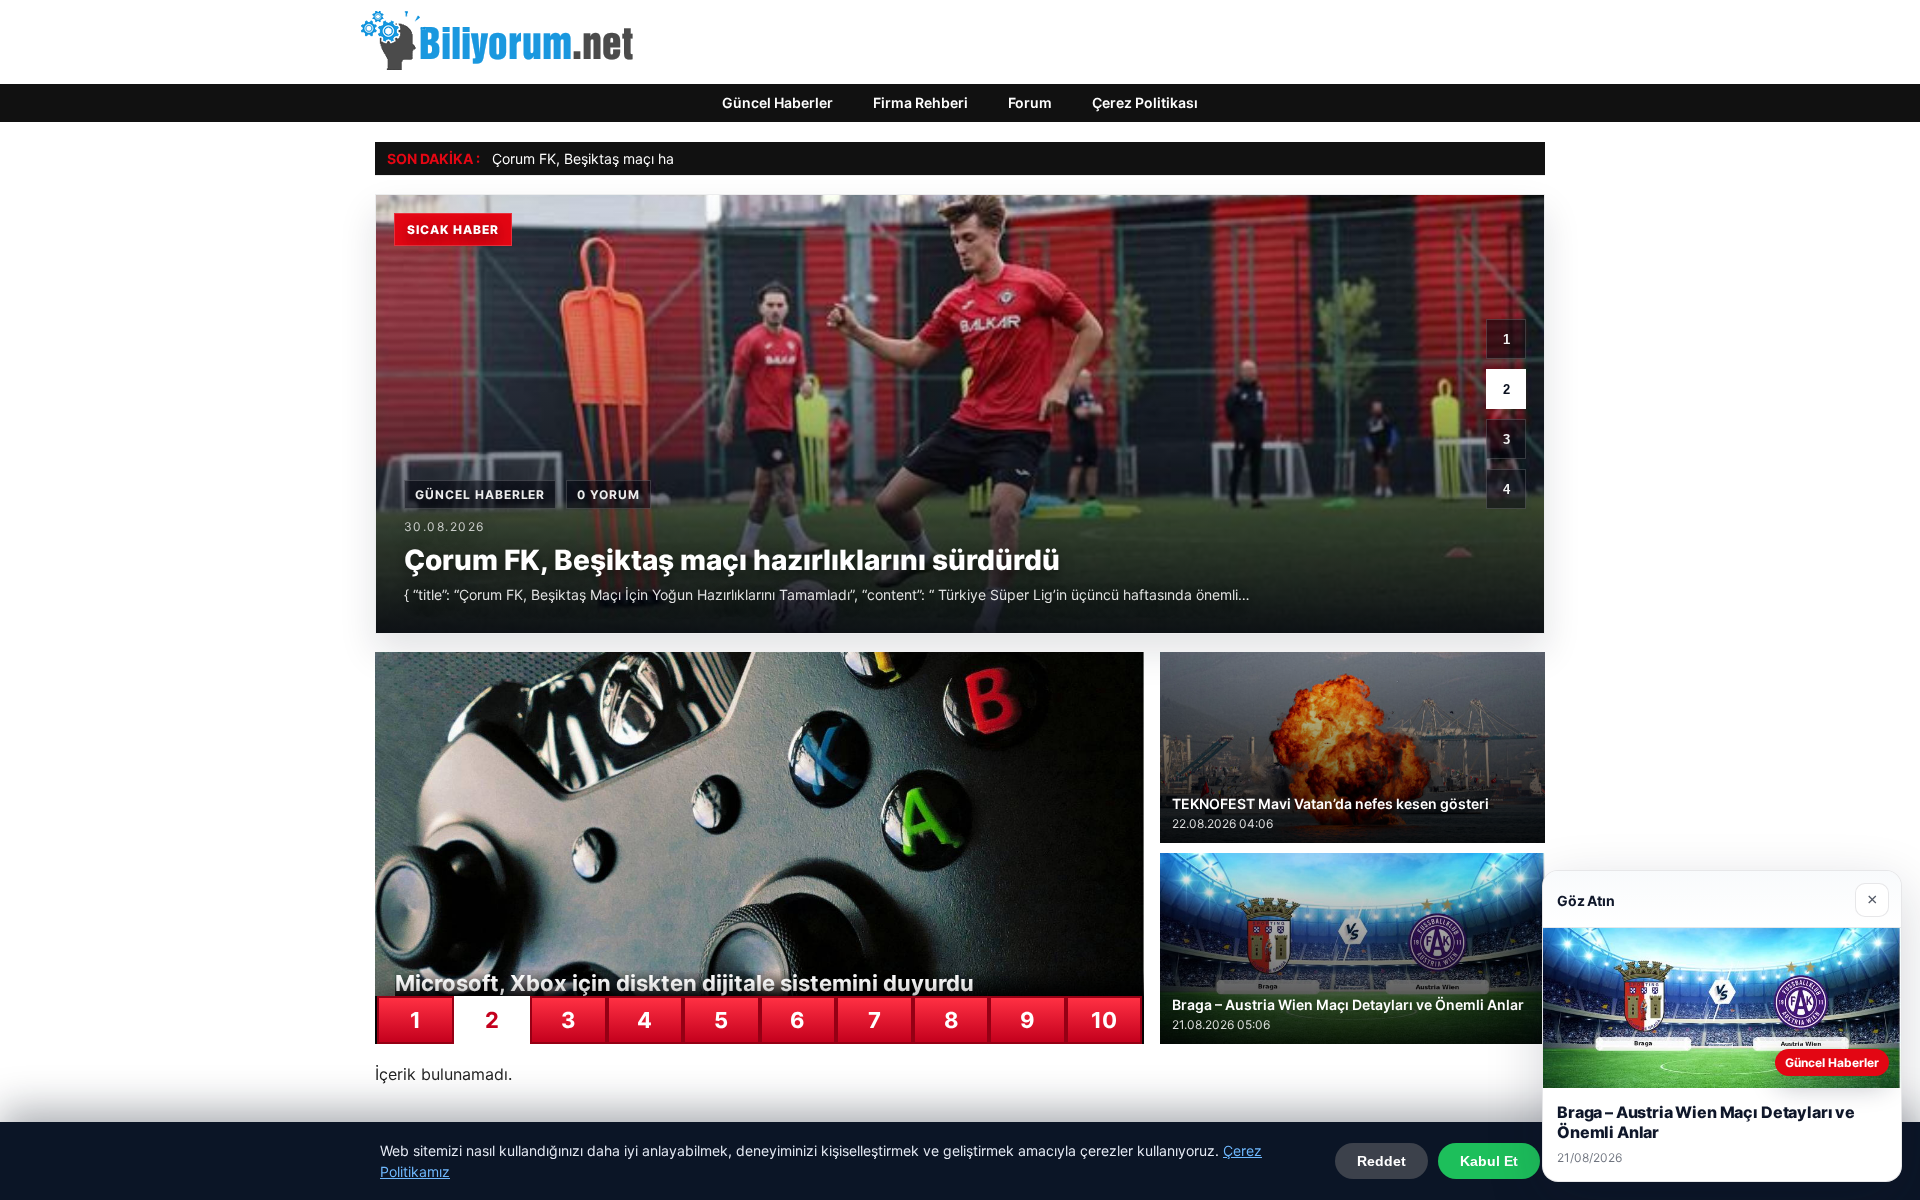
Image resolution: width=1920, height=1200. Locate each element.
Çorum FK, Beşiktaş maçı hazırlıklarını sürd (629, 158)
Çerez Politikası (1145, 102)
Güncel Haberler (777, 102)
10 (1104, 1020)
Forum (1030, 102)
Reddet (1381, 1161)
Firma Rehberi (920, 102)
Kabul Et (1489, 1161)
